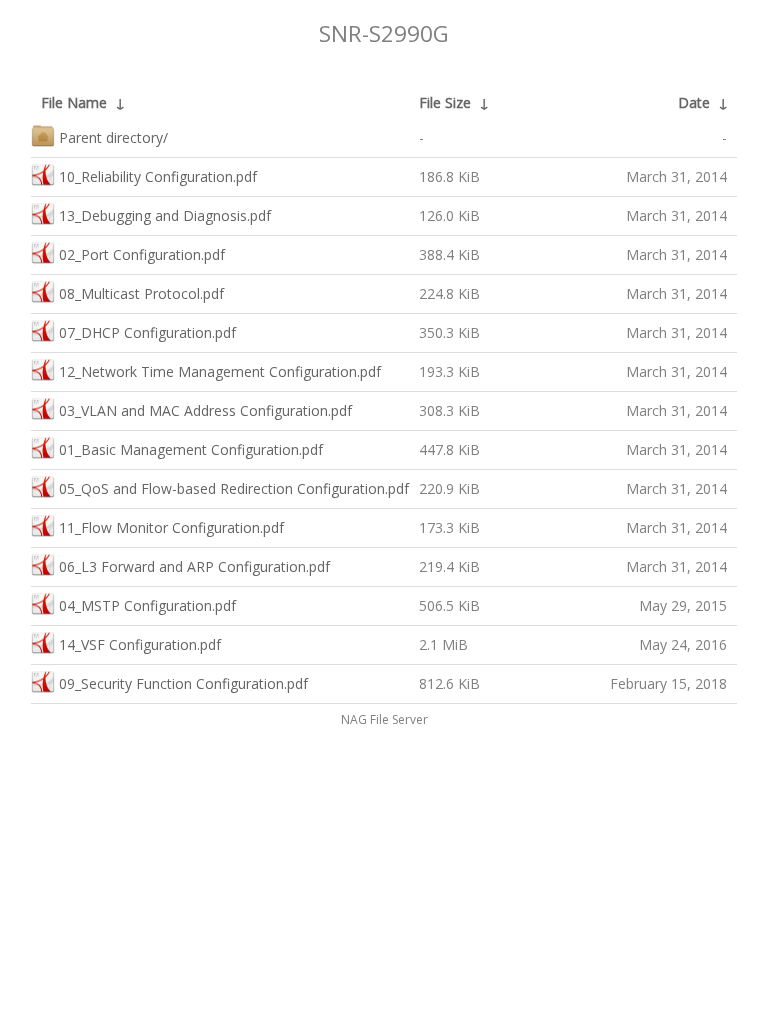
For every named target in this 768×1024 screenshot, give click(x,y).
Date (694, 102)
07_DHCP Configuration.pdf (147, 332)
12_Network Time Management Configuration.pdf (220, 371)
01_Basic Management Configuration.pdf (191, 449)
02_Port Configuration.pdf (142, 254)
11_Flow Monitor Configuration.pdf (171, 527)
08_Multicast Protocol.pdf (141, 293)
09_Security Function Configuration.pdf (183, 683)
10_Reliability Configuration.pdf (158, 176)
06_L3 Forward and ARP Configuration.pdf (194, 566)
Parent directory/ (113, 137)
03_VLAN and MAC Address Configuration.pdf (205, 410)
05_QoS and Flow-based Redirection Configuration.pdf (234, 488)
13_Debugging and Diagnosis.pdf (165, 215)
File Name (74, 102)
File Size (445, 102)
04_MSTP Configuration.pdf (147, 605)
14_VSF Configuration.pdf (140, 644)
